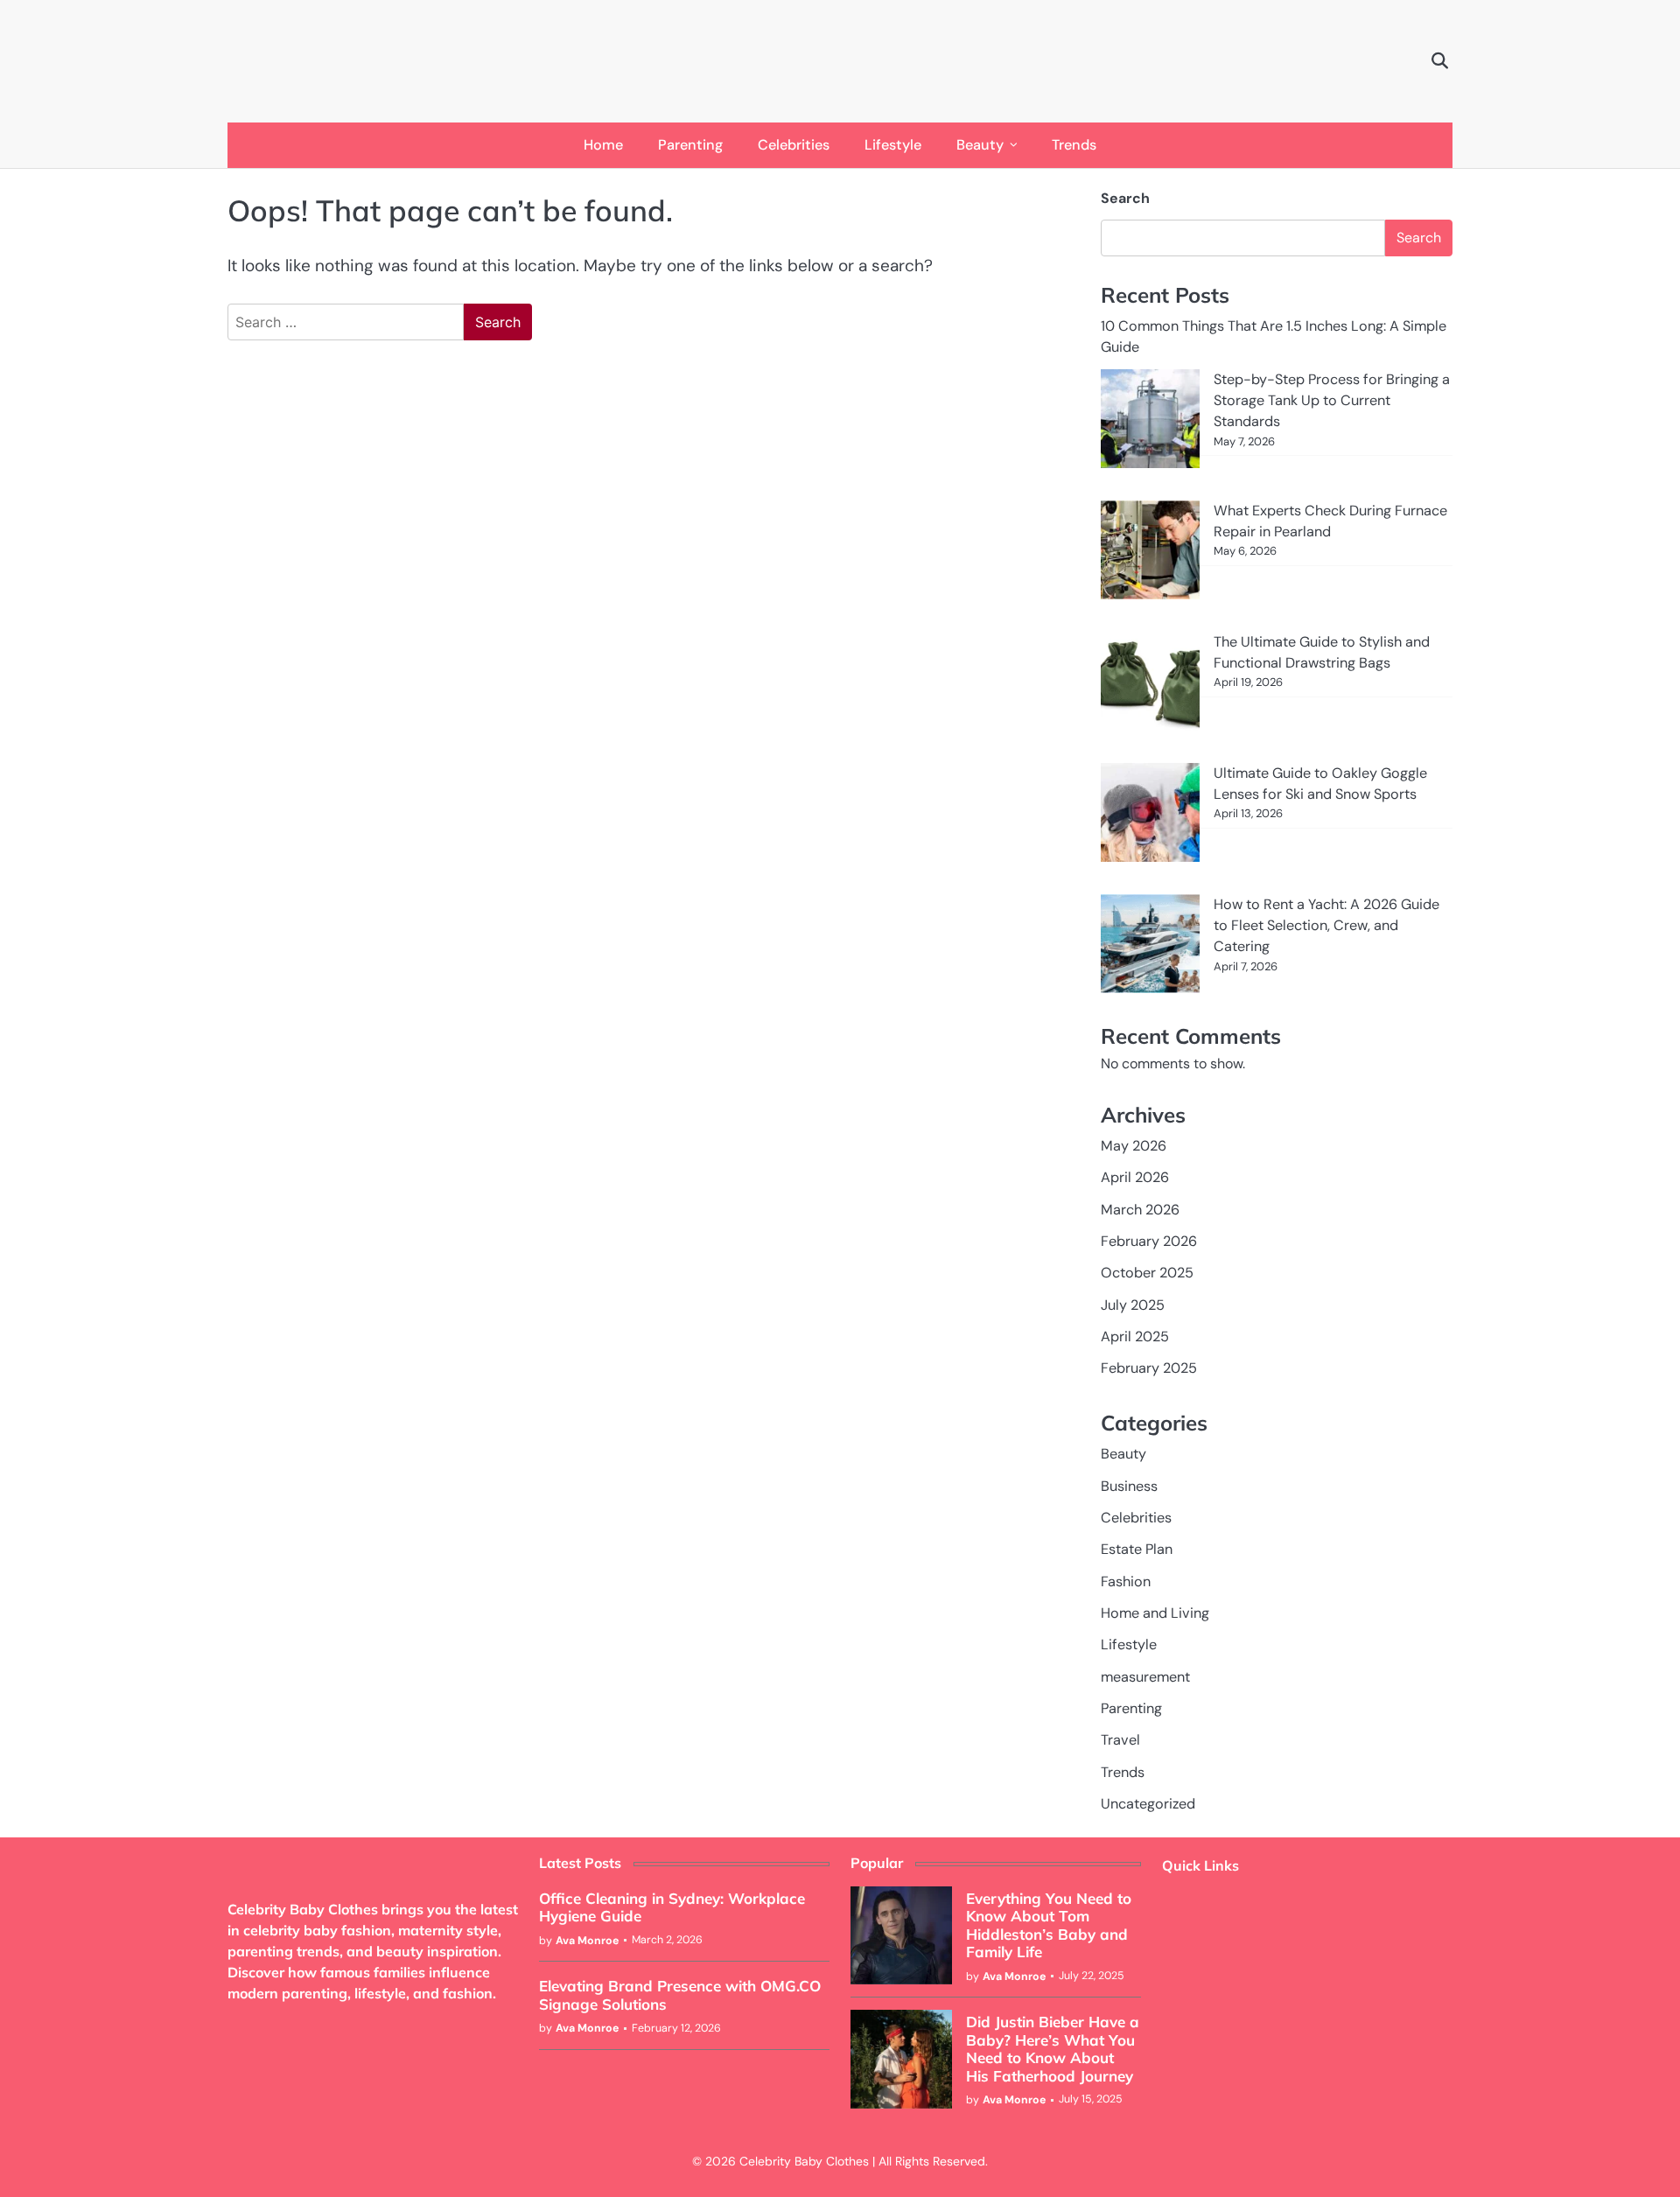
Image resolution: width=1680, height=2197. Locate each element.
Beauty (980, 145)
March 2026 (1140, 1210)
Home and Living (1155, 1613)
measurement (1145, 1677)
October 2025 (1147, 1273)
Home (603, 145)
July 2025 (1133, 1305)
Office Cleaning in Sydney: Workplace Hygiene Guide (672, 1907)
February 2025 (1149, 1368)
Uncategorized (1148, 1804)
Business (1129, 1486)
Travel (1120, 1740)
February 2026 (1149, 1241)
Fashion (1126, 1581)
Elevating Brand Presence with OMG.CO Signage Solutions (680, 1994)
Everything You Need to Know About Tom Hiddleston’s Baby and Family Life (1049, 1925)
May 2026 (1134, 1146)
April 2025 (1135, 1336)
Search (1125, 198)
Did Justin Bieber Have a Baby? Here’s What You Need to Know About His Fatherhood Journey (1053, 2048)
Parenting (690, 145)
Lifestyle (893, 145)
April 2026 (1135, 1177)
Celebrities (794, 145)
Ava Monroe (587, 1941)
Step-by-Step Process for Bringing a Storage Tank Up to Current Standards (1332, 401)
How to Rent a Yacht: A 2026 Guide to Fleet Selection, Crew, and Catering (1326, 926)
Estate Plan (1137, 1549)
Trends (1074, 145)
